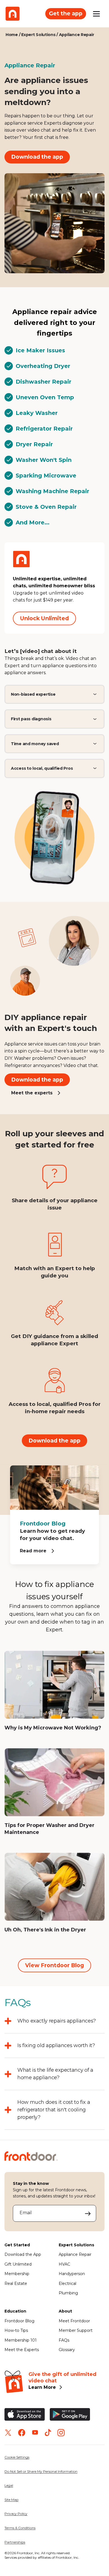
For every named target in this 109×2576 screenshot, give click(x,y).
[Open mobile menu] (96, 14)
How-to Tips (16, 2330)
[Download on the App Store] (25, 2414)
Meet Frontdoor (74, 2321)
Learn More (42, 2387)
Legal (9, 2485)
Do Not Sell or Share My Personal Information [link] (41, 2471)
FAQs (64, 2340)
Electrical (67, 2283)
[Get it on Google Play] (70, 2414)
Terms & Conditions (20, 2528)
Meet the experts (32, 1093)
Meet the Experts (22, 2350)
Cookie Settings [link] (17, 2457)
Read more (33, 1551)
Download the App (23, 2254)
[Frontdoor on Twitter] (8, 2433)
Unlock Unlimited (44, 618)
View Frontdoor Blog (54, 1965)
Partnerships (15, 2542)
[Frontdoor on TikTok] (48, 2433)
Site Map (11, 2500)
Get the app (66, 13)
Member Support (76, 2330)
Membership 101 (21, 2340)
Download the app (37, 157)
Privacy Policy (16, 2514)
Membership (17, 2274)
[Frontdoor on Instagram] (61, 2433)
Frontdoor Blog (19, 2321)
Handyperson (72, 2274)
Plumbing (68, 2293)
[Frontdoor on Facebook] (22, 2433)
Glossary (67, 2350)
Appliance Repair (75, 2254)
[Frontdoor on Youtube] (35, 2433)
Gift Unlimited (18, 2264)
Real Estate (16, 2283)
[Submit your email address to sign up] (88, 2213)
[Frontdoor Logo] (13, 14)
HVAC (64, 2264)
